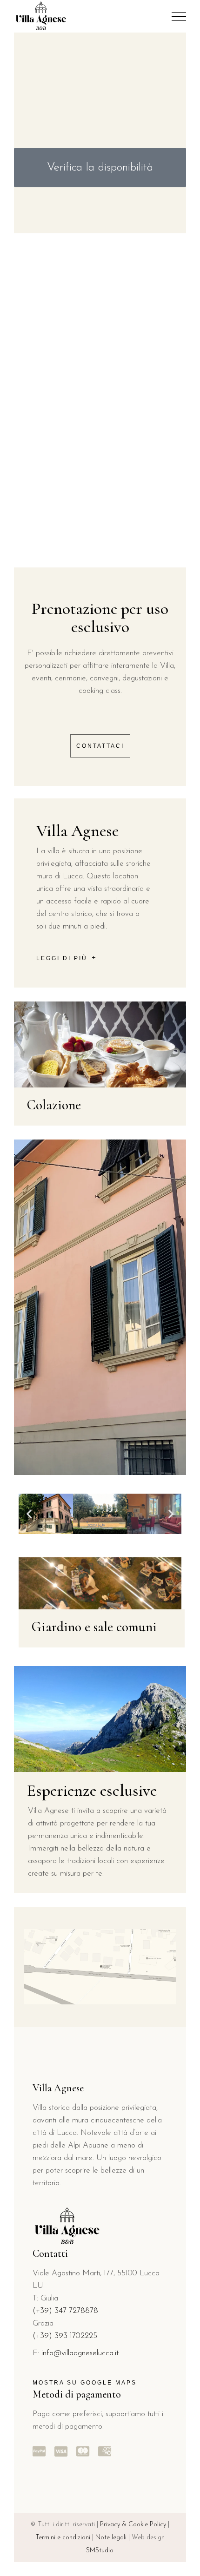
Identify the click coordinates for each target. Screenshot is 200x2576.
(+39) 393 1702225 (65, 2336)
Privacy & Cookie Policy (133, 2525)
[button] (29, 1514)
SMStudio (100, 2551)
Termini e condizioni (63, 2538)
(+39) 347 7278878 (65, 2311)
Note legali (111, 2538)
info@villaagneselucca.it (80, 2353)
